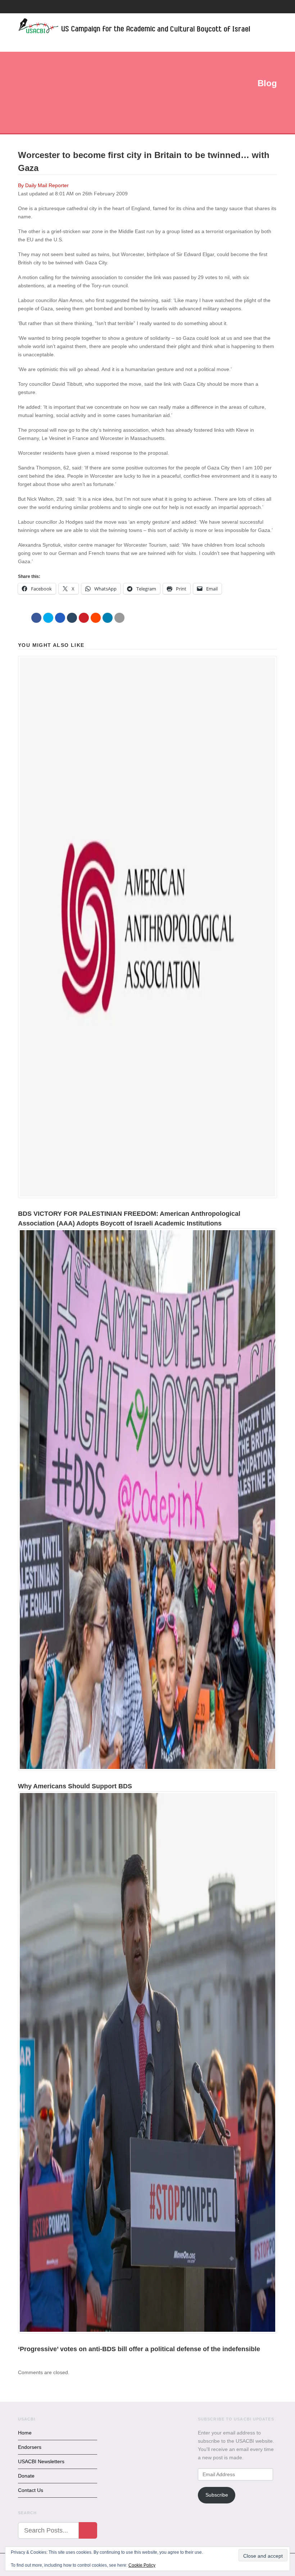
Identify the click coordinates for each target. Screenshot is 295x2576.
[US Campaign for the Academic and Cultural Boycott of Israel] (135, 27)
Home (25, 2433)
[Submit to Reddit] (96, 618)
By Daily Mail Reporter (43, 185)
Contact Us (31, 2490)
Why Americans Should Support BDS (75, 1786)
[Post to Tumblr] (72, 618)
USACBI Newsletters (41, 2461)
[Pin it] (84, 618)
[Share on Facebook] (36, 618)
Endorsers (30, 2447)
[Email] (119, 618)
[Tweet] (48, 618)
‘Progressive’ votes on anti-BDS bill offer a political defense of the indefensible (139, 2349)
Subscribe (217, 2495)
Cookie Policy (142, 2565)
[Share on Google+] (60, 618)
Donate (26, 2476)
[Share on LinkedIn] (108, 618)
